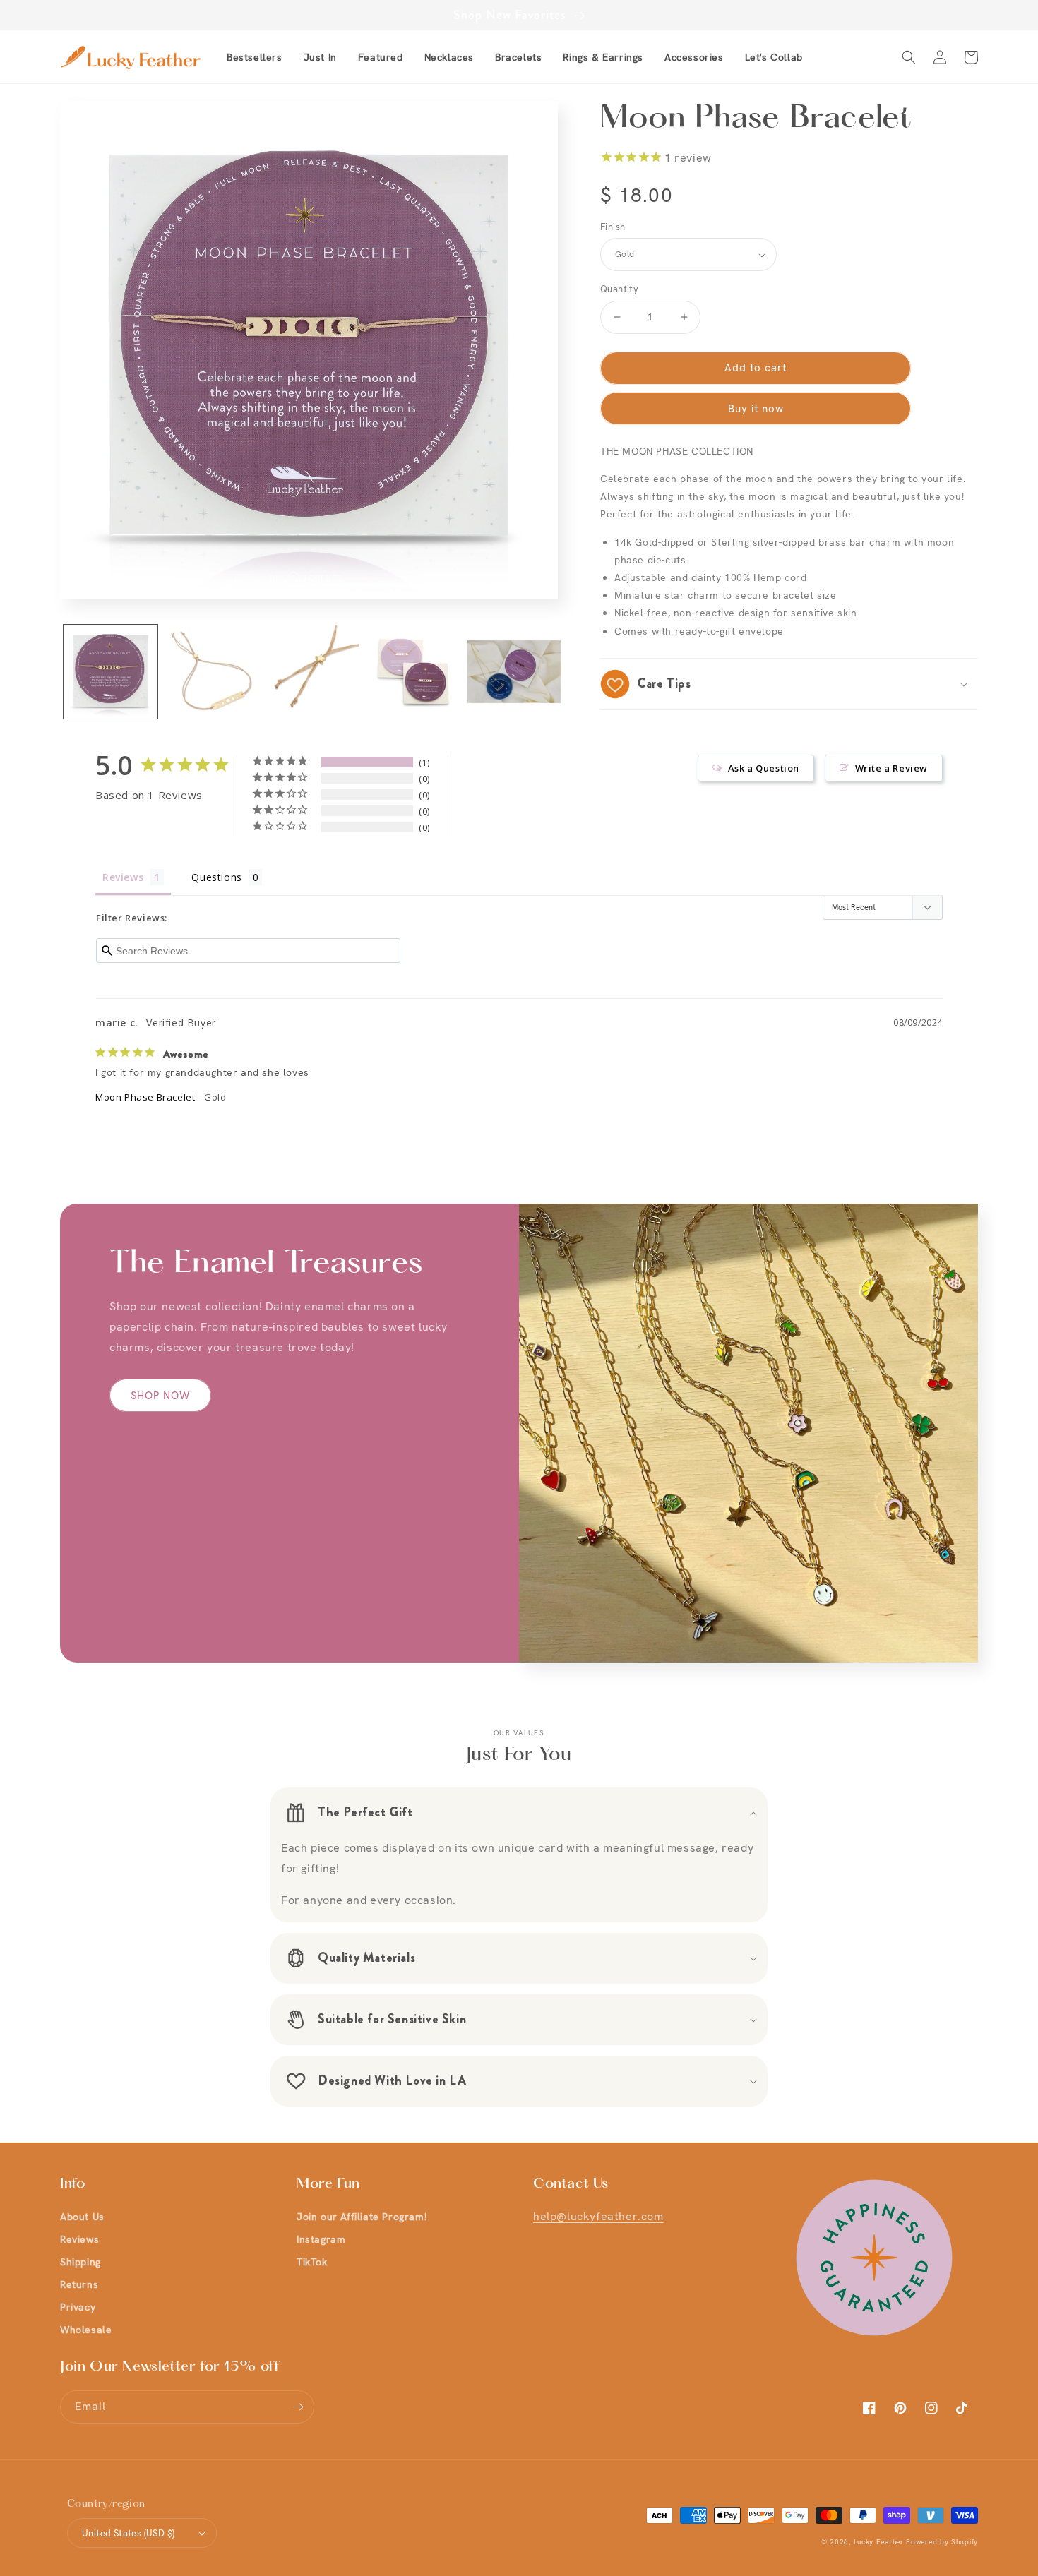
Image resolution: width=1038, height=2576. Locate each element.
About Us (82, 2217)
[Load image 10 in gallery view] (413, 672)
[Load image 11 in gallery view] (514, 672)
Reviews (79, 2239)
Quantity (619, 289)
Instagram (321, 2239)
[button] (381, 57)
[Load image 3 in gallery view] (312, 672)
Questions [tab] (216, 877)
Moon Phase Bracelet (145, 1097)
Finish (613, 227)
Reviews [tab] (123, 877)
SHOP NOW (160, 1396)
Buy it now (756, 409)
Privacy (78, 2307)
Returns (79, 2284)
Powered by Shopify (942, 2542)
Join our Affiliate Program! (362, 2217)
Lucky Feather (879, 2542)
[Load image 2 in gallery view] (211, 672)
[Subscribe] (298, 2407)
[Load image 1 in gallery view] (111, 672)
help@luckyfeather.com (598, 2216)
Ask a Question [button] (764, 768)
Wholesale (86, 2330)
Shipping (80, 2262)
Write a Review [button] (891, 768)
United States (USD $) (128, 2533)
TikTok (312, 2262)
